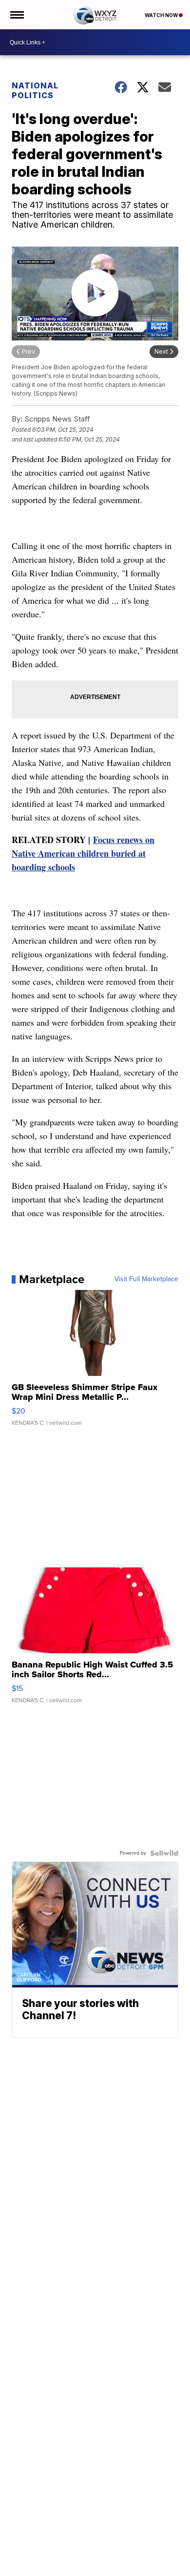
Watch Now (162, 15)
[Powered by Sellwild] (164, 1853)
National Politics (35, 90)
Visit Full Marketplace (146, 1279)
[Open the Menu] (16, 15)
